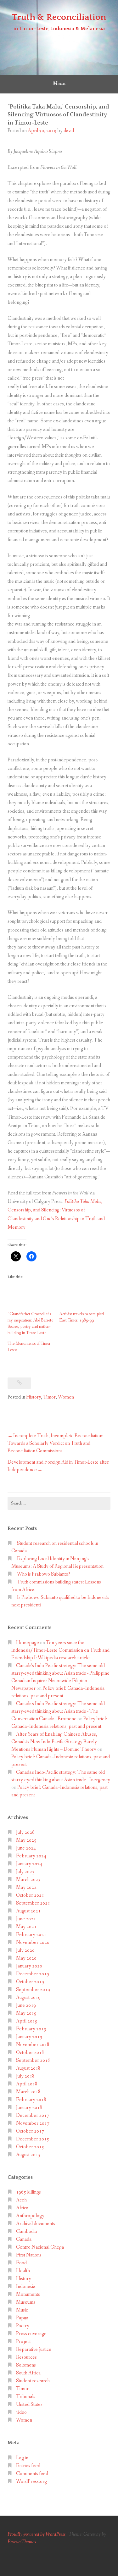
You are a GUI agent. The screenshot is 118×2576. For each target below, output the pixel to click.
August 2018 (28, 2068)
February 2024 (31, 1856)
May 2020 (26, 1958)
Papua (22, 2318)
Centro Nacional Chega (40, 2247)
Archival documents (36, 2224)
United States (29, 2404)
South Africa (28, 2373)
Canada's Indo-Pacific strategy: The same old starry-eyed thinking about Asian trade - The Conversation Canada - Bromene (58, 1711)
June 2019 (26, 2005)
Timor (49, 1397)
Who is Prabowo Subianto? (44, 1574)
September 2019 (33, 1990)
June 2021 (26, 1919)
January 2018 (29, 2108)
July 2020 (25, 1950)
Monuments (28, 2294)
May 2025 (26, 1840)
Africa (22, 2208)
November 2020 (33, 1942)
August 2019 (28, 1997)
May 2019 (26, 2013)
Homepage (28, 1643)
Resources (26, 2357)
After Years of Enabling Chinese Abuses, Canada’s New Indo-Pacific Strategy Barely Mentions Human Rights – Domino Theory (54, 1742)
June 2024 (26, 1848)
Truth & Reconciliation (59, 17)
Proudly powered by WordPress (37, 2534)
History (34, 1397)
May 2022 (26, 1887)
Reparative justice (34, 2349)
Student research (33, 2381)
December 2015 (33, 2139)
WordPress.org (31, 2481)
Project (23, 2342)
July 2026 (25, 1832)
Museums (26, 2302)
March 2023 (28, 1880)
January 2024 (29, 1864)
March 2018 (28, 2092)
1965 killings (28, 2192)
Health (23, 2271)
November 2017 (33, 2123)
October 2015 (30, 2147)
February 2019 (31, 2029)
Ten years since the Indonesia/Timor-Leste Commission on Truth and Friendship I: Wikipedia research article (60, 1650)
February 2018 (31, 2100)
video (21, 2412)
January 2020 (29, 1966)
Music (22, 2310)
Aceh (21, 2200)
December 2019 (33, 1974)
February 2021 (31, 1935)
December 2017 (33, 2115)
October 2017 (30, 2131)
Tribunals (26, 2397)
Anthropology (30, 2216)
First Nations (29, 2255)
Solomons (26, 2365)
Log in (22, 2458)
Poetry (23, 2326)
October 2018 (30, 2053)
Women (66, 1397)
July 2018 (25, 2076)
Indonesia (26, 2287)
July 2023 (25, 1872)
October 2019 (30, 1982)
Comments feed (32, 2474)
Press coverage (31, 2334)
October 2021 (30, 1895)
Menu (59, 83)
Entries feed (28, 2466)
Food (21, 2263)
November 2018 (33, 2045)
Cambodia (26, 2231)
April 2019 (27, 2021)
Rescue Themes (22, 2542)
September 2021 (33, 1903)
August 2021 (28, 1911)
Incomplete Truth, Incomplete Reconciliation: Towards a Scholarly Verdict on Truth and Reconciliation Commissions (56, 1443)
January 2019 (29, 2037)
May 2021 (26, 1927)
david (69, 131)
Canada (24, 2239)
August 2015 (28, 2155)
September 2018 (33, 2060)
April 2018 (27, 2084)
